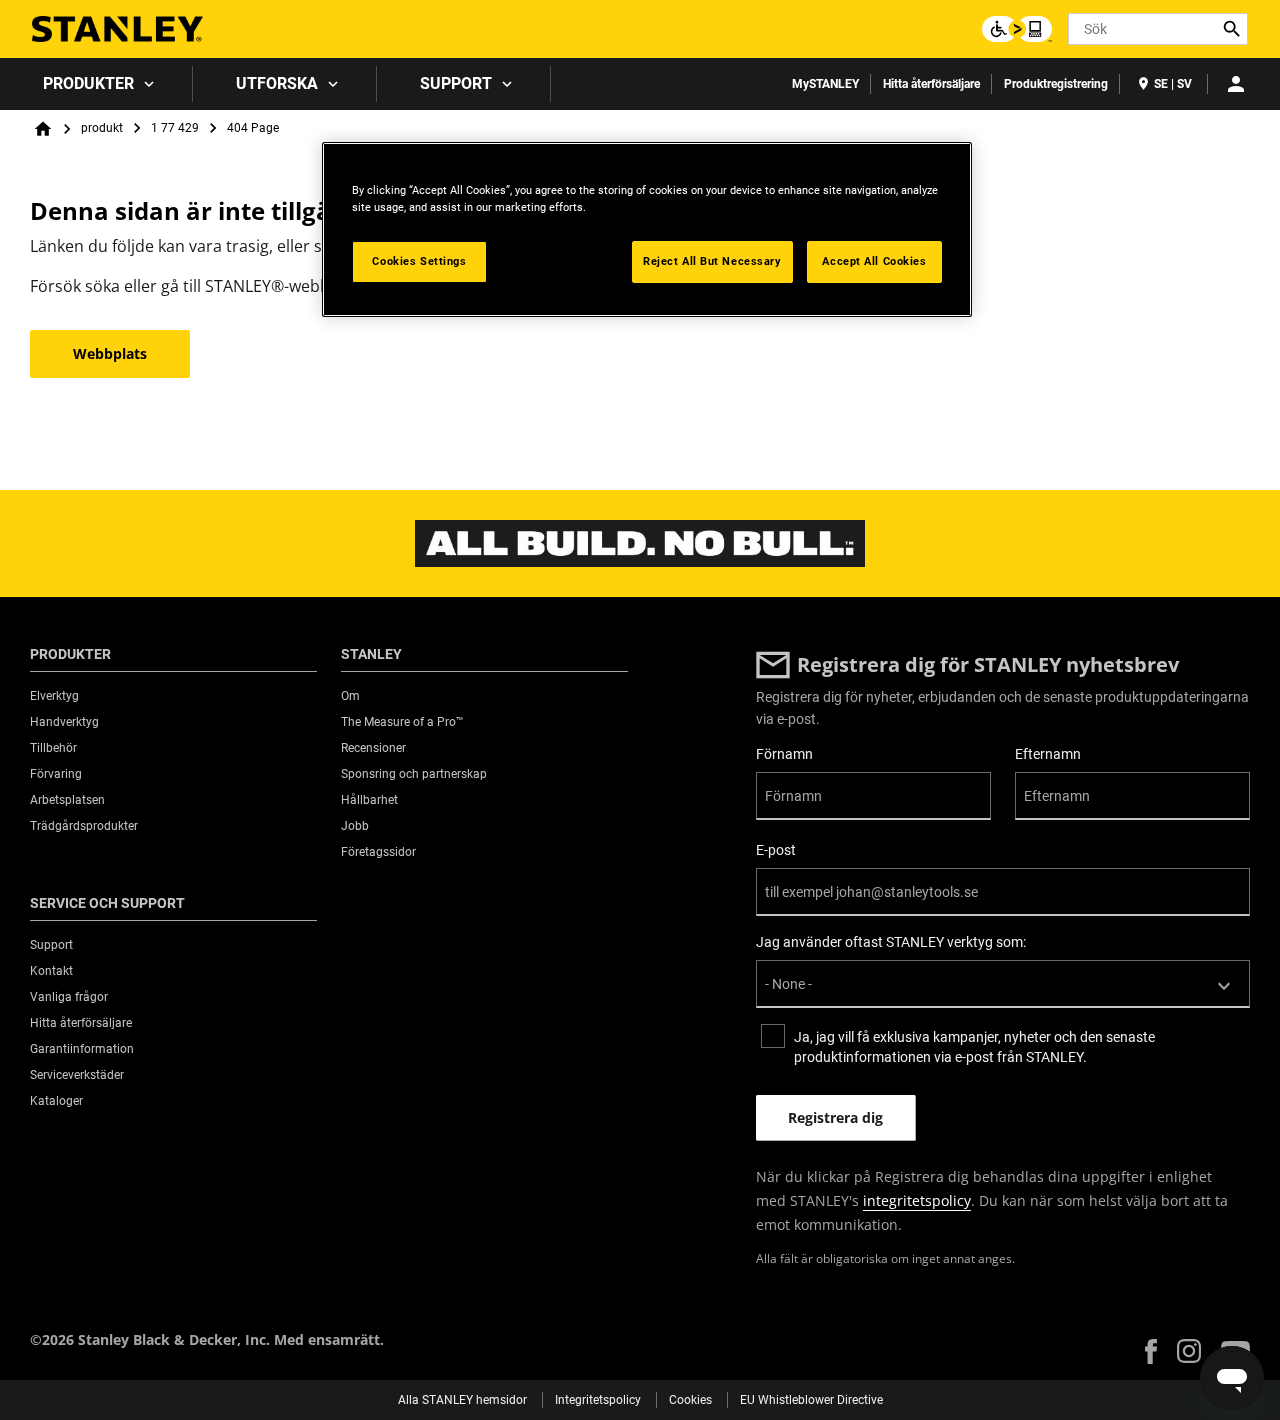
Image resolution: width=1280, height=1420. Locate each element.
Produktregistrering (1056, 84)
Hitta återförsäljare (931, 84)
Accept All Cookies (874, 261)
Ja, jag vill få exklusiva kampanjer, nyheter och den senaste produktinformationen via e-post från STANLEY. (974, 1047)
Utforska (277, 83)
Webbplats (110, 353)
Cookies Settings (419, 261)
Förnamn (784, 754)
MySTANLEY (825, 84)
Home (43, 129)
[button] (1151, 1351)
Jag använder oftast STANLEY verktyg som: (891, 942)
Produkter (88, 83)
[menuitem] (96, 84)
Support (456, 83)
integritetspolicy (917, 1200)
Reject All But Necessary (712, 261)
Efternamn (1048, 754)
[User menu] (1236, 84)
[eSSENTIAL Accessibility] (1017, 29)
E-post (776, 850)
